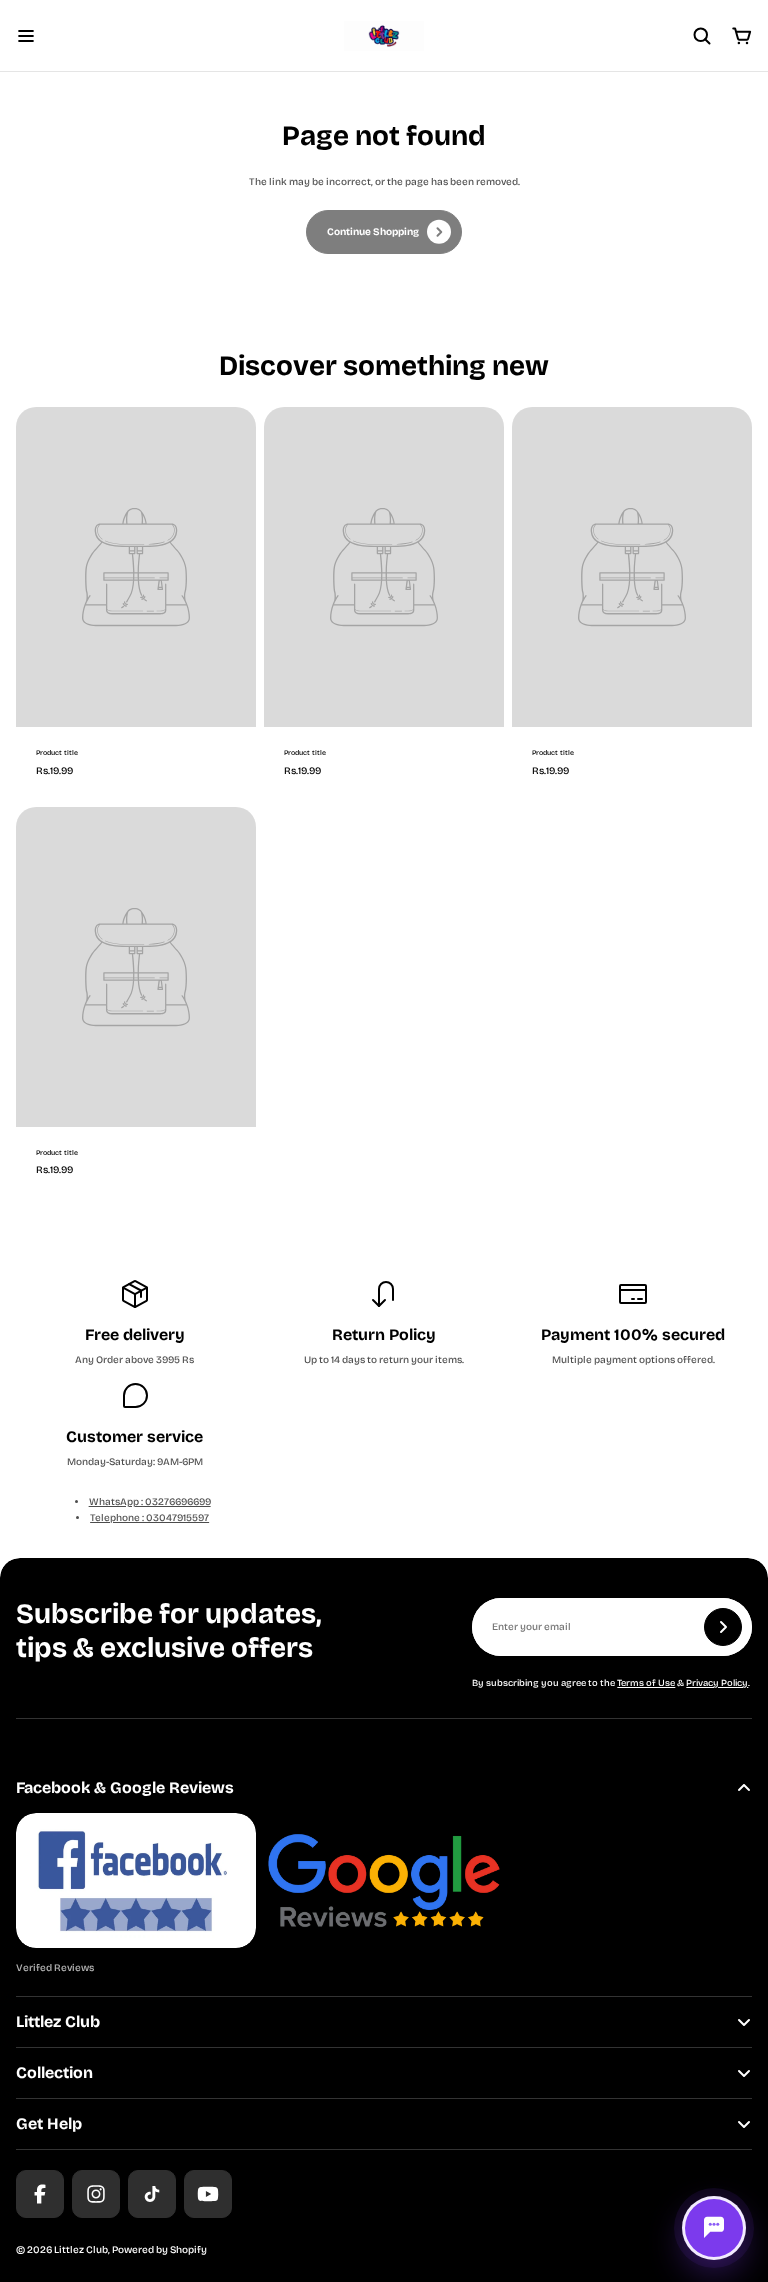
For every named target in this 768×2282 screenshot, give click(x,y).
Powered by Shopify (159, 2250)
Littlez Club (81, 2250)
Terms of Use (646, 1683)
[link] (384, 232)
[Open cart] (742, 36)
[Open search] (702, 36)
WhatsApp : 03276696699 (150, 1502)
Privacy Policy (717, 1683)
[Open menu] (26, 36)
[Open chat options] (714, 2228)
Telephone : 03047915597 (149, 1518)
